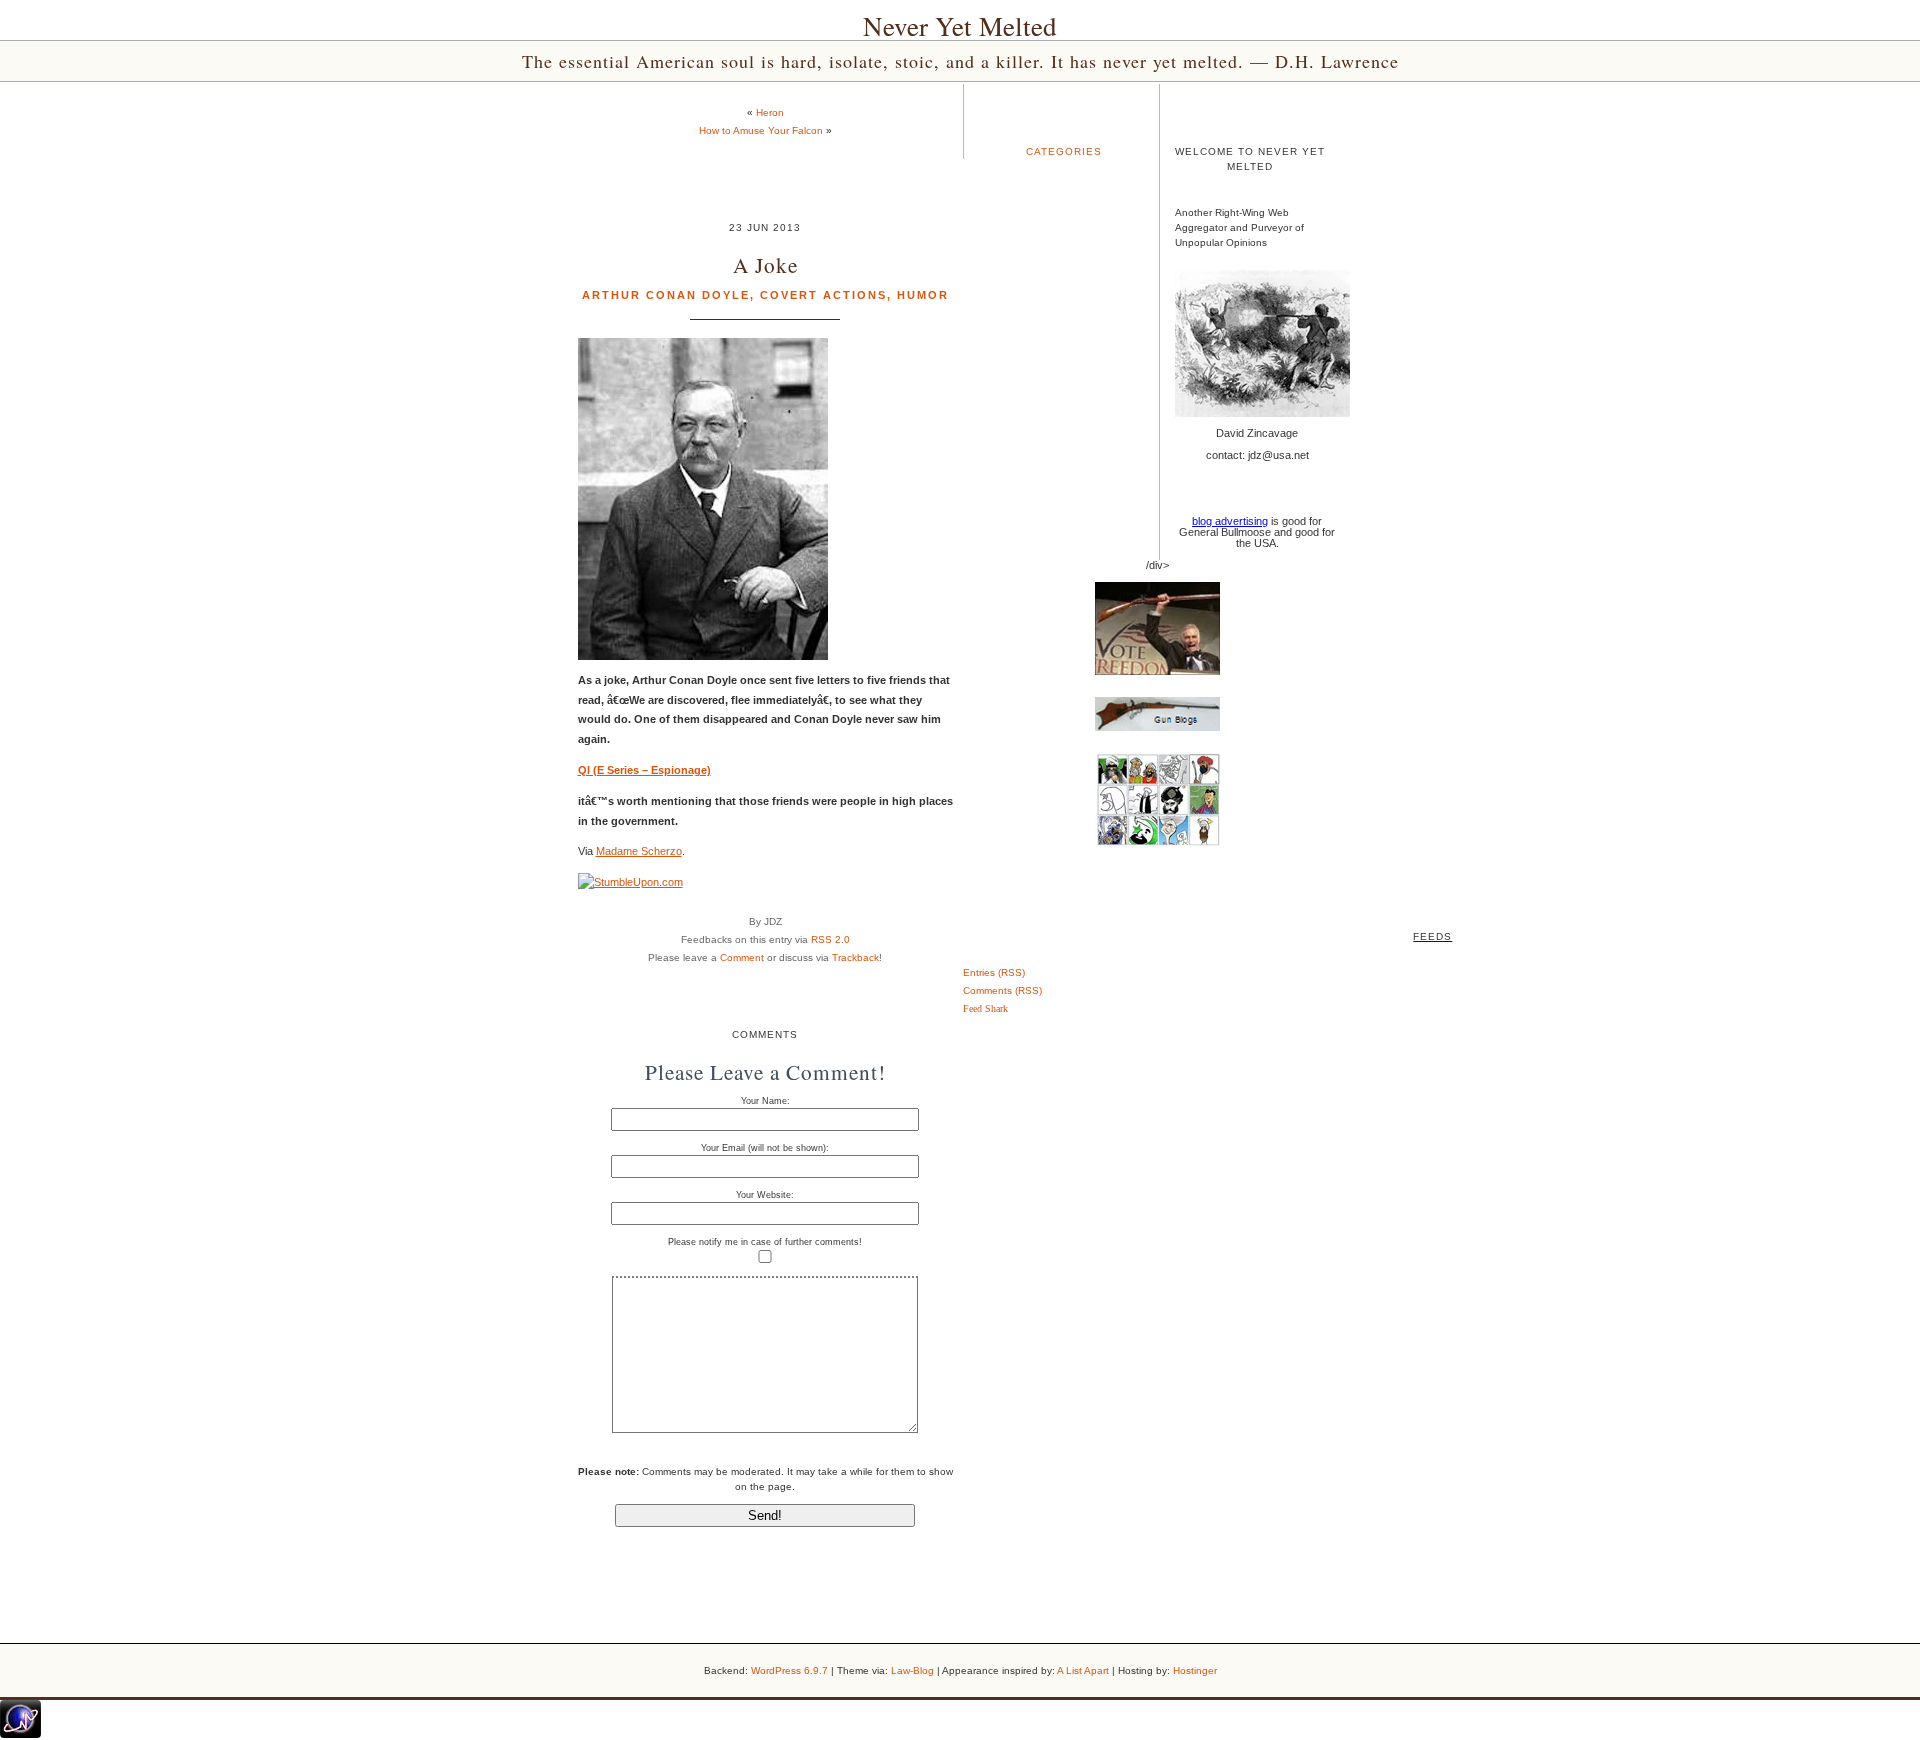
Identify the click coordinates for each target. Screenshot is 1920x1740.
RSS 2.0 (830, 939)
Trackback (855, 957)
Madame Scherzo (639, 851)
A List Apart (1083, 1670)
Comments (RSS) (1002, 990)
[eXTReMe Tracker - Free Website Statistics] (20, 1734)
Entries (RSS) (994, 972)
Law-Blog (912, 1670)
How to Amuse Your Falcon (761, 130)
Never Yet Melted (960, 26)
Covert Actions (823, 295)
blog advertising (1230, 521)
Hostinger (1195, 1670)
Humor (923, 295)
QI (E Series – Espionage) (644, 770)
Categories (1064, 151)
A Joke (765, 264)
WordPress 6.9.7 (789, 1670)
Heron (770, 112)
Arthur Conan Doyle (666, 295)
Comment (742, 957)
